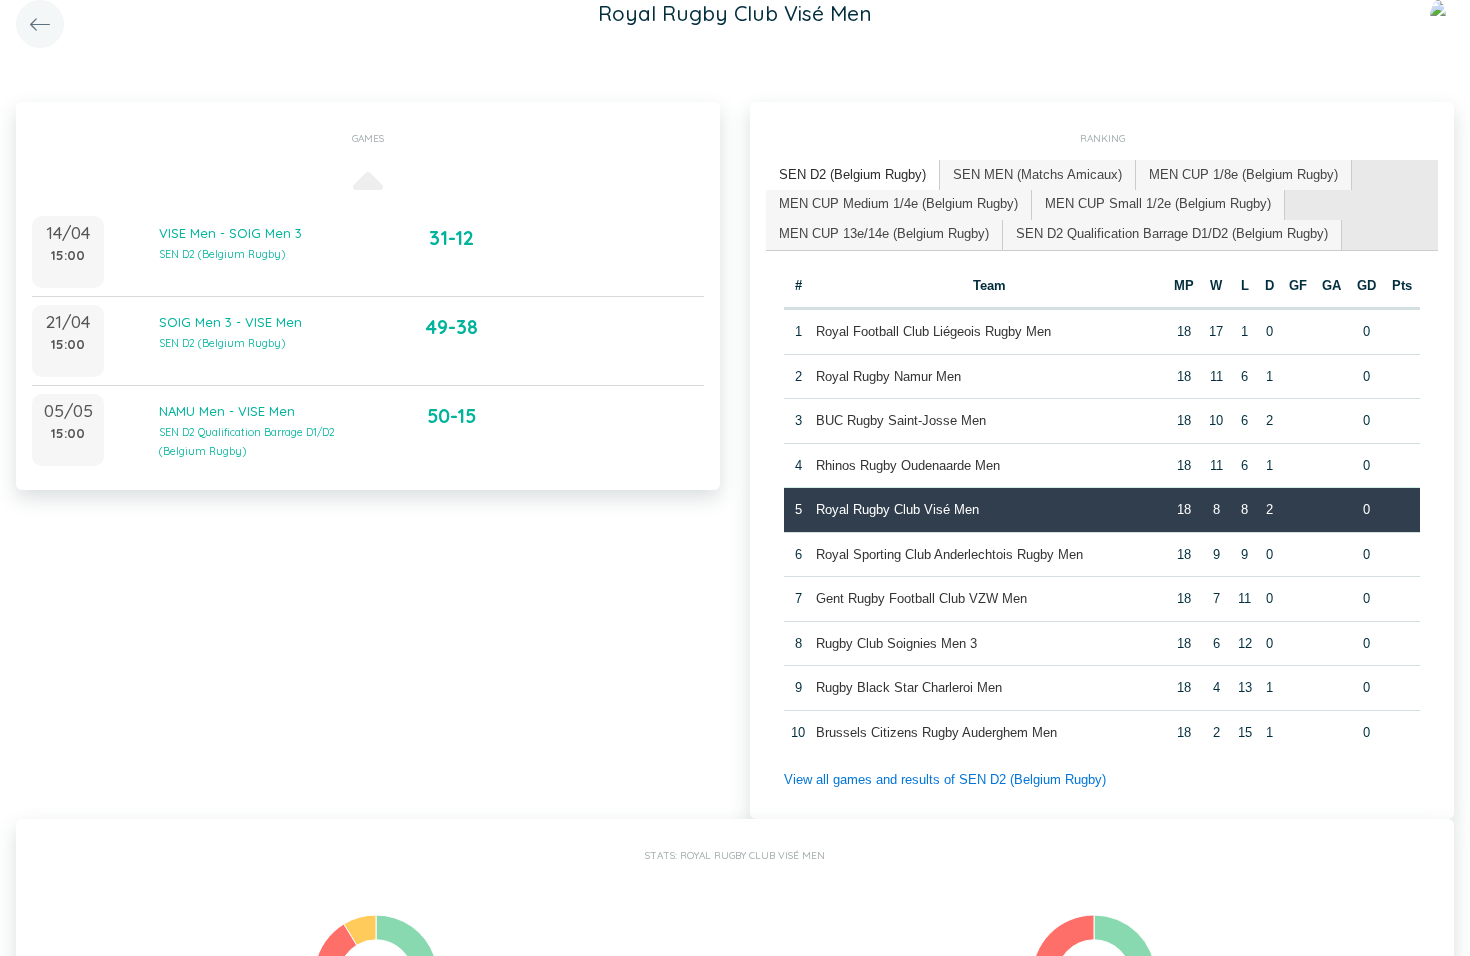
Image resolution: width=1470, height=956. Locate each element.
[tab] (853, 175)
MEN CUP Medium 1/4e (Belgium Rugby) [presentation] (898, 203)
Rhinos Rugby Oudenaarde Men (908, 465)
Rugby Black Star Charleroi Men (909, 687)
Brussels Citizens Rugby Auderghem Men (936, 732)
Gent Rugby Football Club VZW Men (921, 598)
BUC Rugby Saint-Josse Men (901, 420)
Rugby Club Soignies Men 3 (896, 643)
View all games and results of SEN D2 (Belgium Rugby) (945, 779)
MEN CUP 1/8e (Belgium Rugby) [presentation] (1243, 174)
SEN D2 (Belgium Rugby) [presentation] (852, 174)
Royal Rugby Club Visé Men (897, 509)
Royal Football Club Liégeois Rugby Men (933, 331)
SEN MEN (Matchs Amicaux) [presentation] (1037, 174)
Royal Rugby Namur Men (888, 376)
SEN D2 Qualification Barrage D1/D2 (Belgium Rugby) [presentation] (1172, 233)
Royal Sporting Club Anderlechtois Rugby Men (949, 554)
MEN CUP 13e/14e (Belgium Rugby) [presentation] (884, 233)
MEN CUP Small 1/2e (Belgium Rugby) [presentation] (1158, 203)
